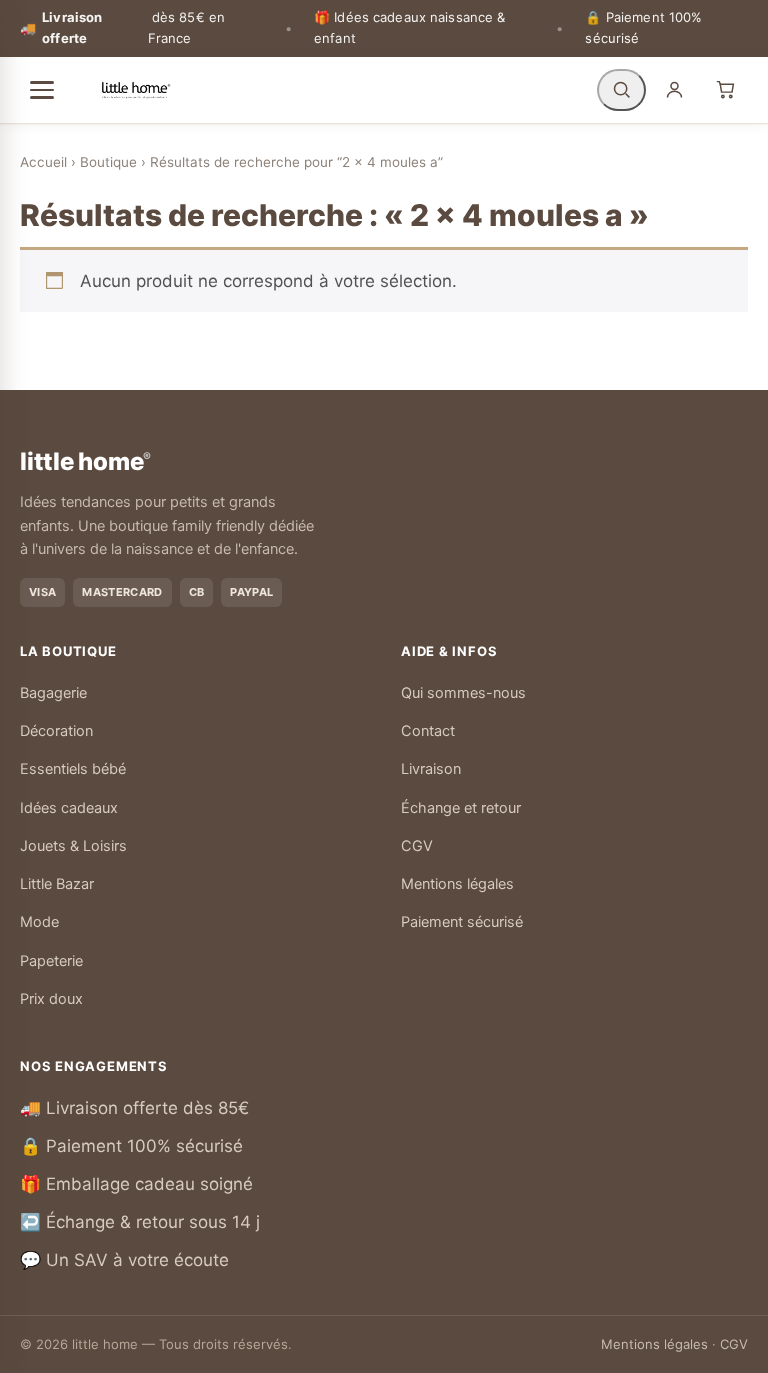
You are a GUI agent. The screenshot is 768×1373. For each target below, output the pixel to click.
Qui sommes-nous (463, 693)
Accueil (43, 162)
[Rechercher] (621, 90)
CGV (417, 846)
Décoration (56, 731)
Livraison (431, 769)
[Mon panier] (725, 90)
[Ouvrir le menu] (42, 90)
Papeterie (51, 961)
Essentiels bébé (73, 769)
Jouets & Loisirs (73, 846)
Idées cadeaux (69, 808)
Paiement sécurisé (462, 922)
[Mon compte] (674, 90)
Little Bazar (57, 884)
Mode (39, 922)
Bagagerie (53, 693)
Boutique (108, 162)
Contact (428, 731)
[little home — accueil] (136, 90)
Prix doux (51, 999)
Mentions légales (457, 884)
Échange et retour (461, 808)
